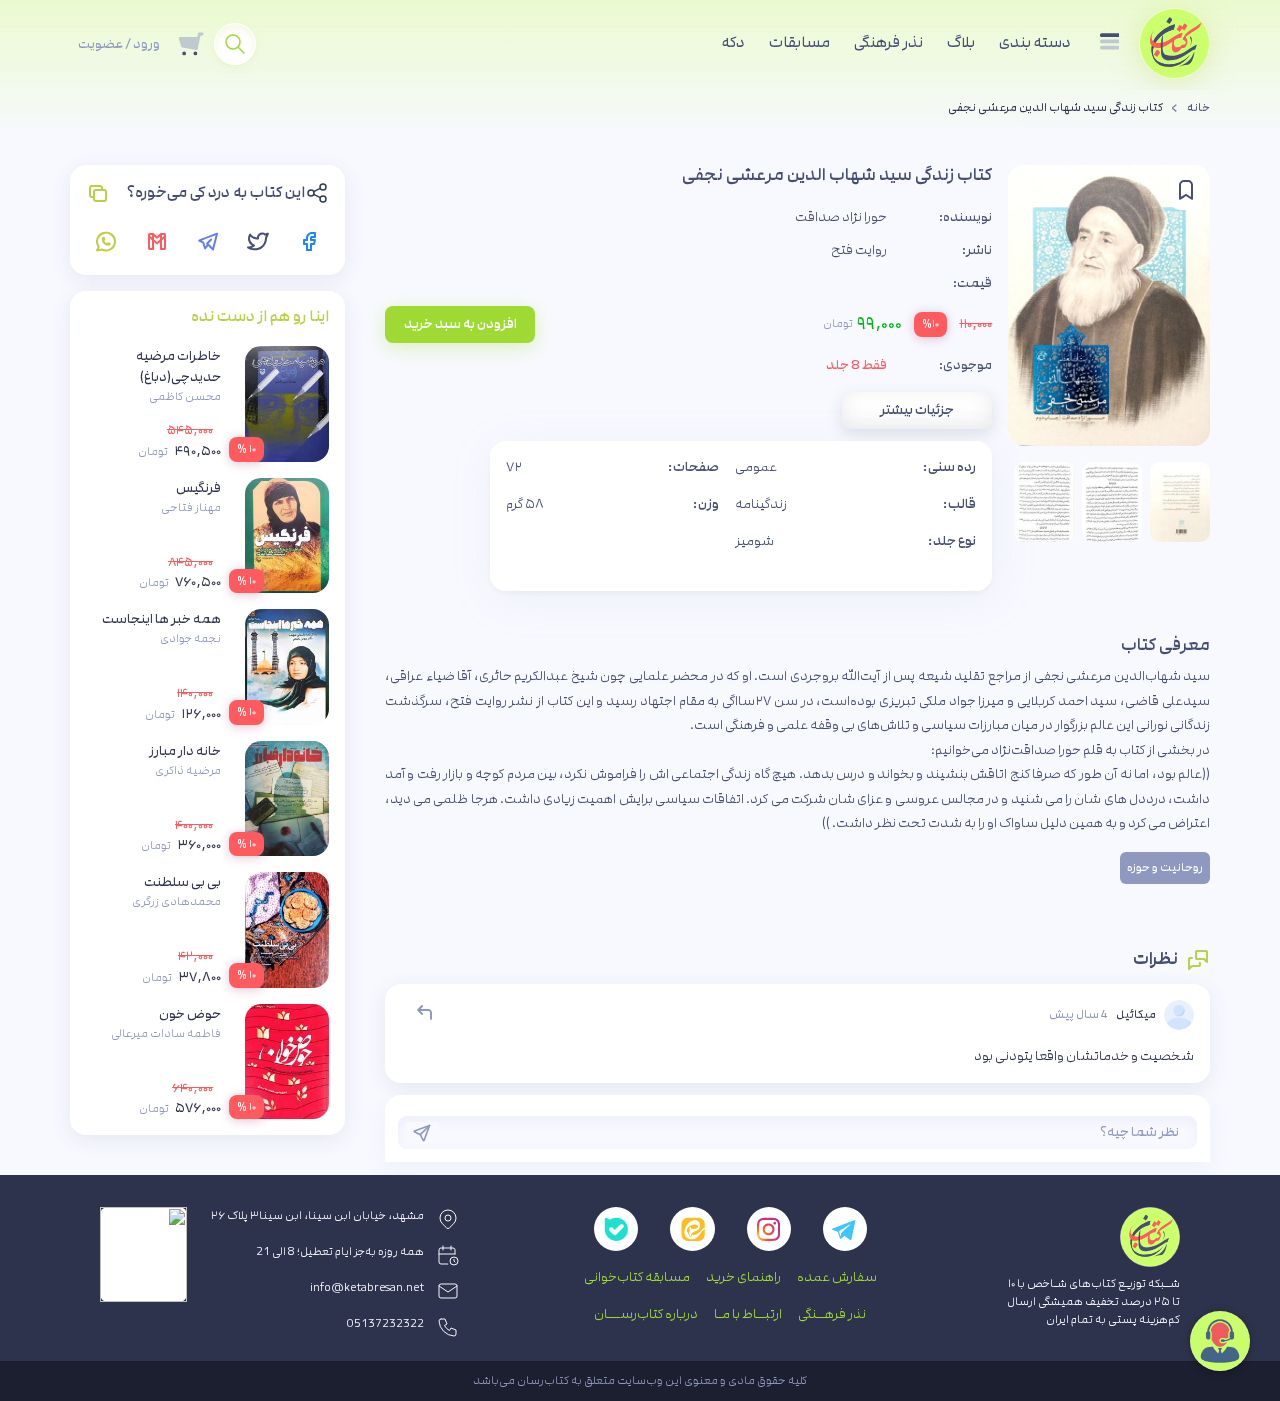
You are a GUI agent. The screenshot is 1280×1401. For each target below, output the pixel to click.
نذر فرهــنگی (832, 1314)
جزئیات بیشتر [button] (917, 410)
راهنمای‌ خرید (743, 1277)
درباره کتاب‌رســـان (646, 1314)
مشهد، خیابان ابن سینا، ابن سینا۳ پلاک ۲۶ (317, 1216)
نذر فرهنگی (888, 42)
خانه (1198, 108)
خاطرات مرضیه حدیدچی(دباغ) (178, 366)
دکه (733, 42)
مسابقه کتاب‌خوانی (637, 1277)
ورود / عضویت (119, 44)
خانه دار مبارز (185, 751)
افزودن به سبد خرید (460, 324)
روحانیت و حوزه (1165, 868)
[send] (422, 1133)
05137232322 (385, 1324)
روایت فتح (859, 250)
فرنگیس (198, 488)
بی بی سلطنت (182, 882)
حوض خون (190, 1014)
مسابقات (799, 42)
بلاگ (961, 42)
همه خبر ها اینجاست (161, 619)
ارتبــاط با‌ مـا (748, 1314)
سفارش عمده (837, 1277)
